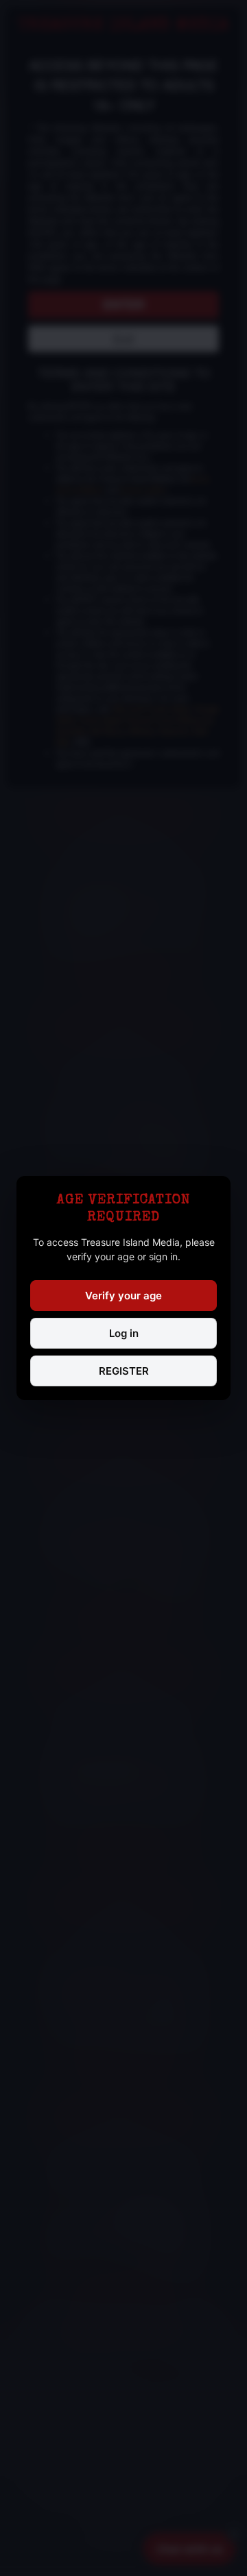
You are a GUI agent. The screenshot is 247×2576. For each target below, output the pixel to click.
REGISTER (124, 1371)
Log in (124, 1333)
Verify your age (123, 1296)
